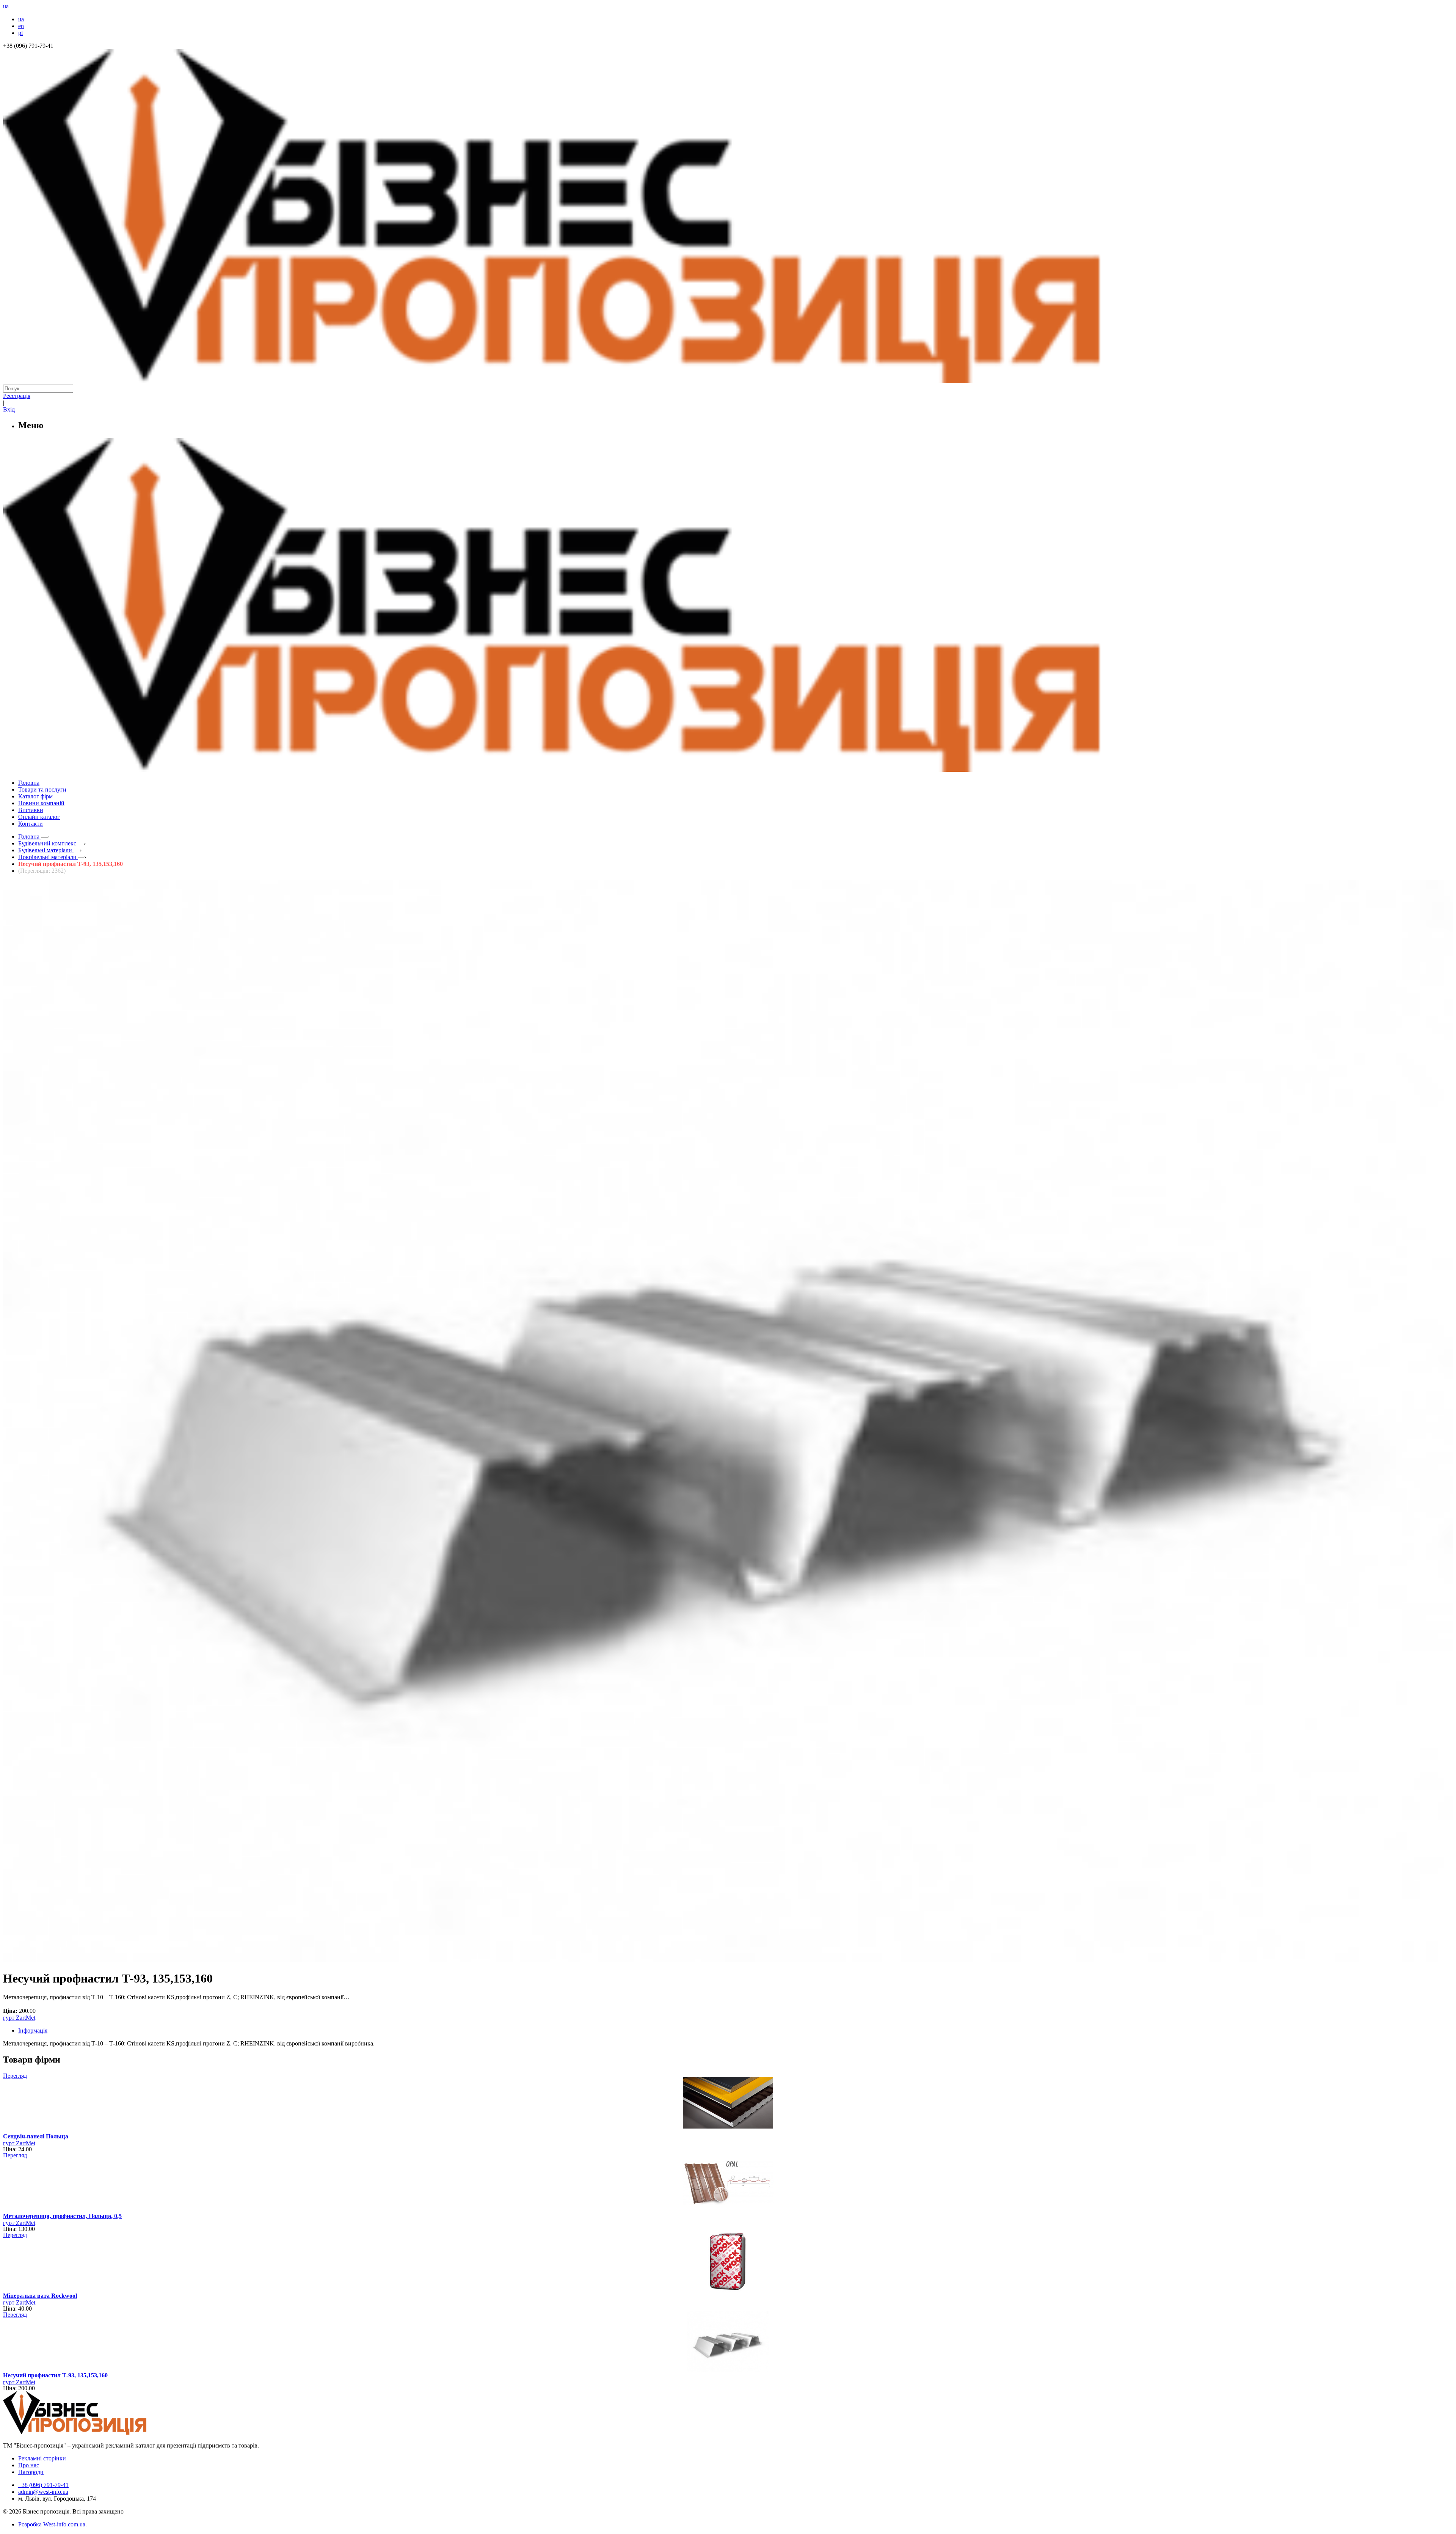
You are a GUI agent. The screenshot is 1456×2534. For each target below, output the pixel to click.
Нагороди (31, 2472)
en (21, 26)
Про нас (29, 2465)
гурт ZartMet (19, 2018)
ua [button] (6, 6)
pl (20, 33)
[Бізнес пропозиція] (728, 381)
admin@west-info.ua (43, 2492)
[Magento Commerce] (728, 769)
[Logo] (98, 2433)
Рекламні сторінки (42, 2458)
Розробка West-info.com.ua (52, 2524)
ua (21, 19)
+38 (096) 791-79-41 (43, 2485)
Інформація (33, 2030)
